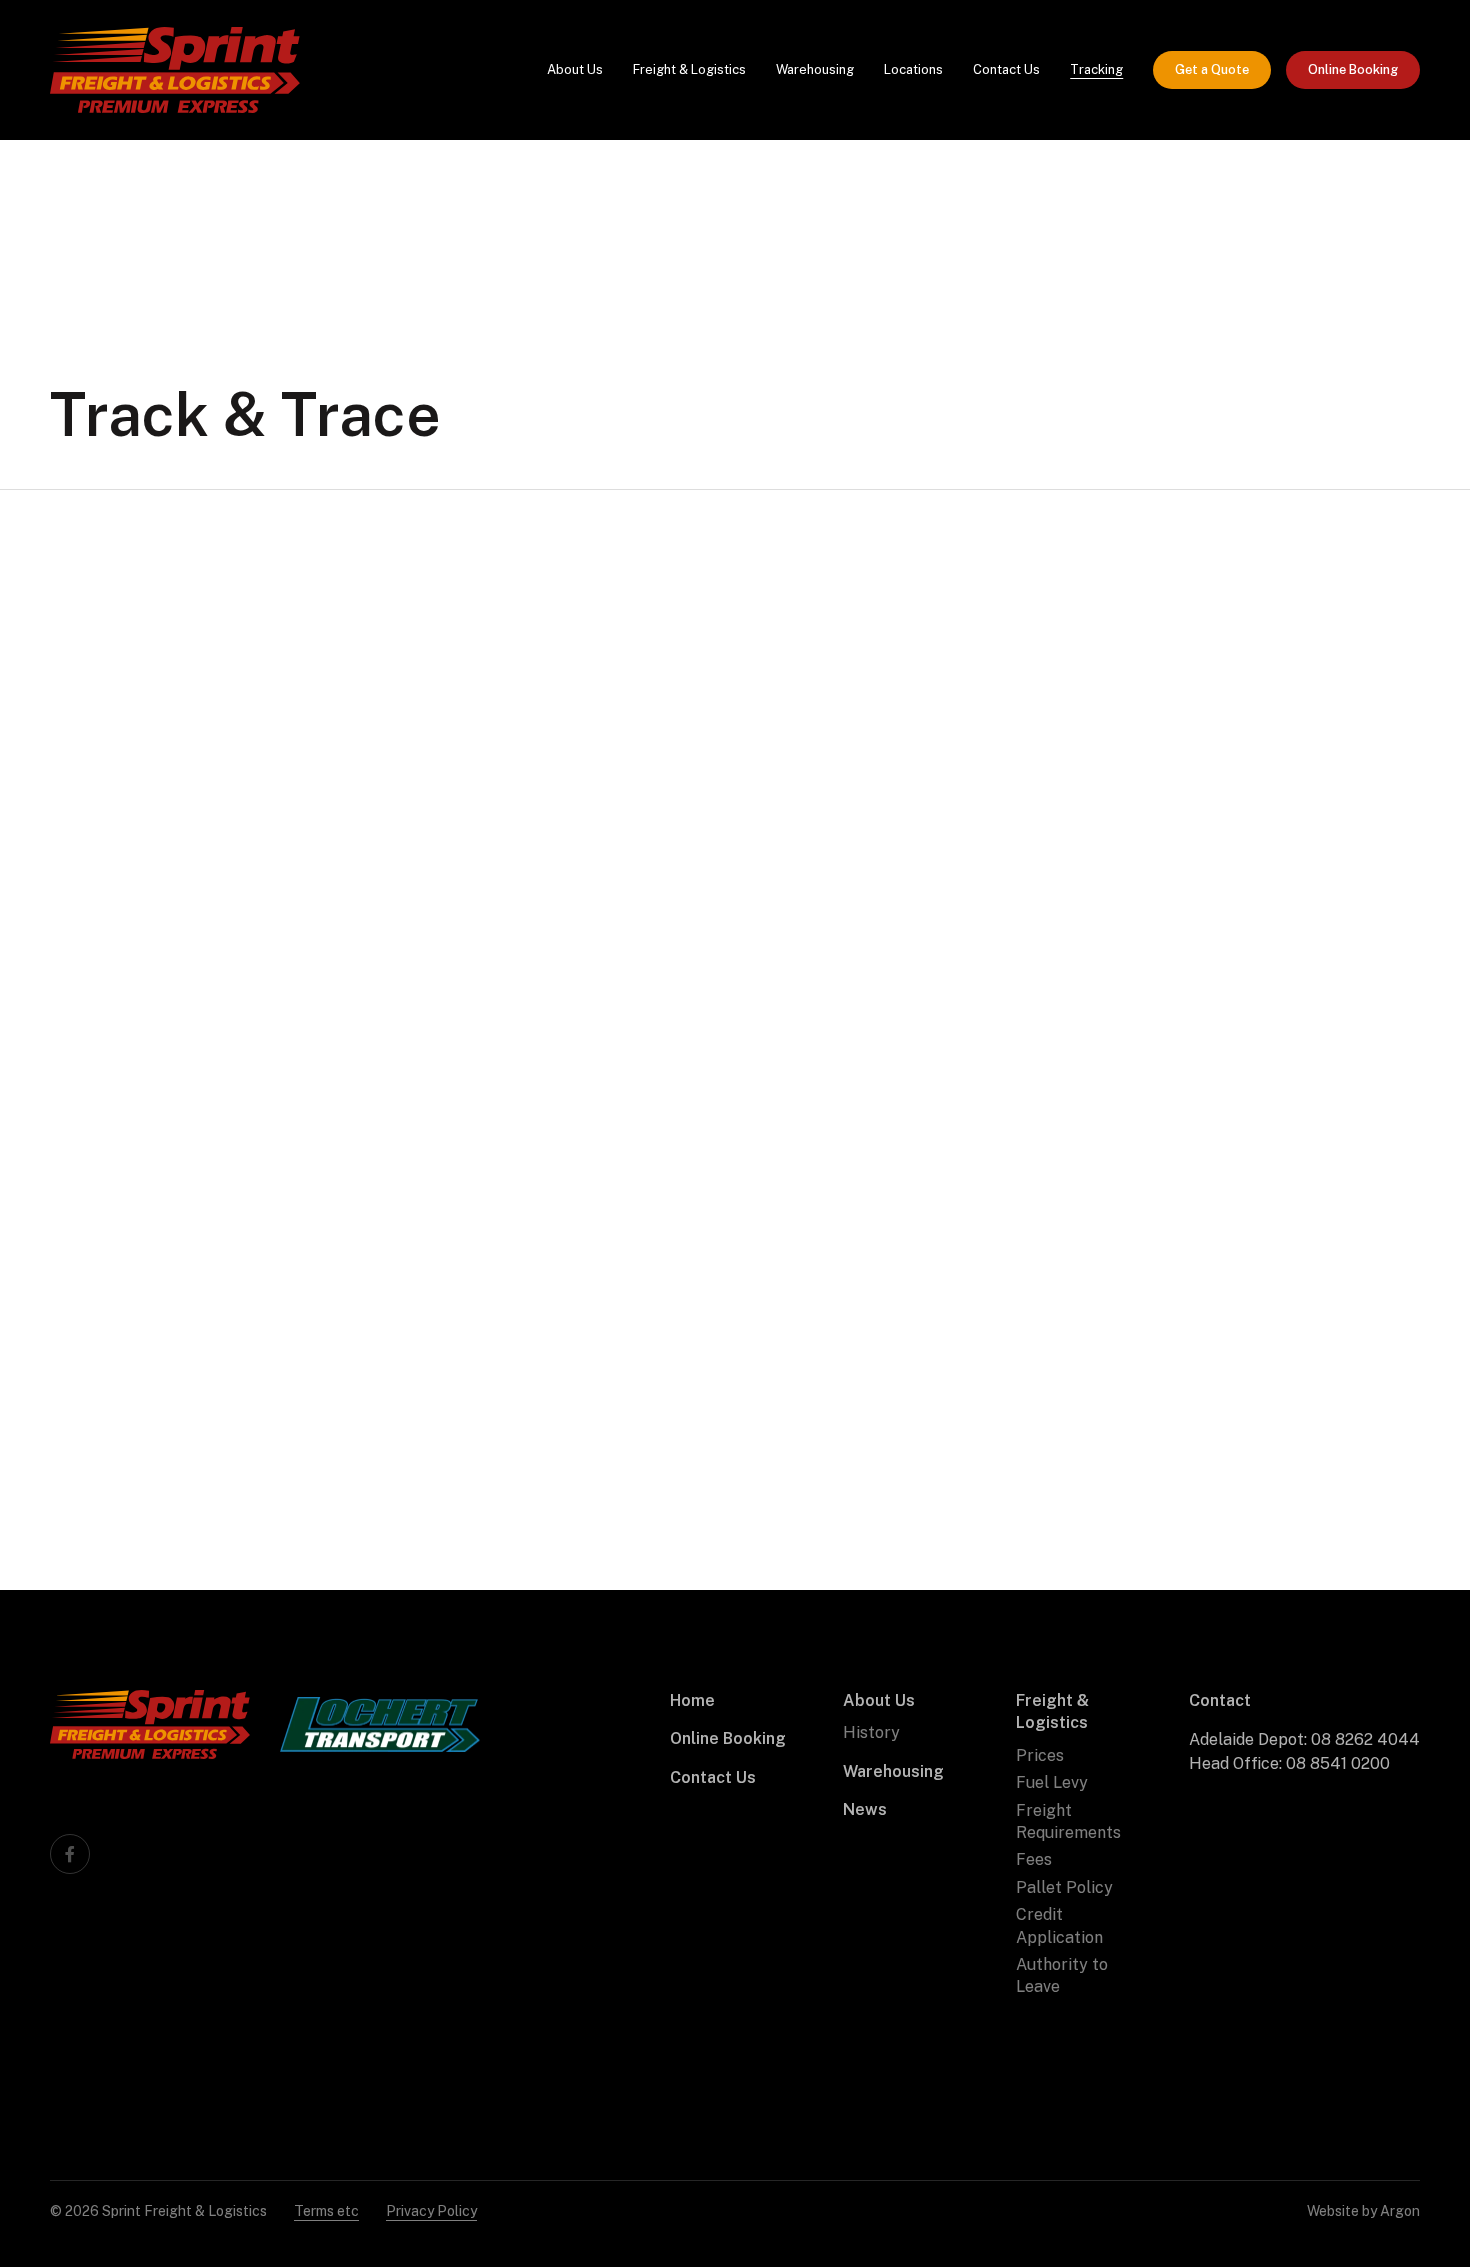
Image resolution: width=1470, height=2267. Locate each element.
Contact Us (1006, 69)
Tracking (1096, 69)
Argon (1400, 2211)
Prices (1040, 1755)
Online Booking (1353, 69)
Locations (913, 69)
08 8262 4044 (1365, 1739)
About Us (575, 69)
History (871, 1732)
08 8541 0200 (1338, 1763)
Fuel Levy (1052, 1782)
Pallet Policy (1064, 1887)
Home (692, 1700)
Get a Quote (1212, 69)
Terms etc (326, 2211)
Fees (1034, 1859)
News (865, 1809)
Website (1333, 2211)
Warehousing (815, 69)
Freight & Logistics (689, 69)
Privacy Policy (431, 2211)
